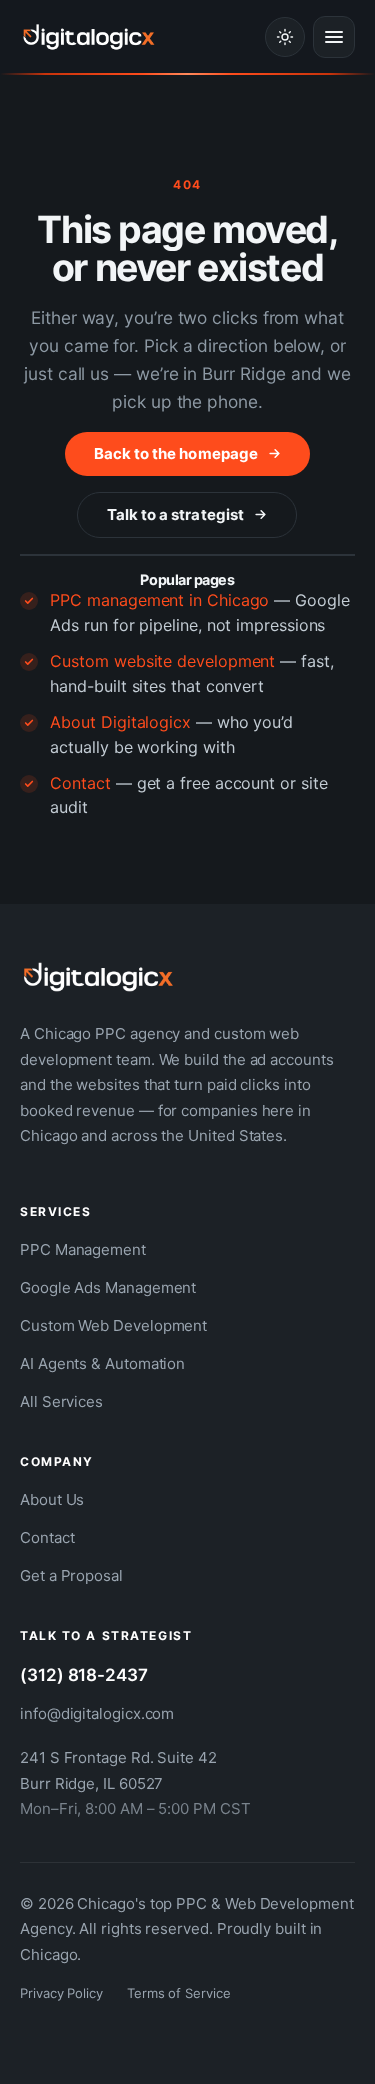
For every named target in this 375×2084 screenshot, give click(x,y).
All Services (61, 1401)
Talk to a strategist (176, 514)
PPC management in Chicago (159, 600)
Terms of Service (179, 1993)
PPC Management (83, 1249)
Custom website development (162, 661)
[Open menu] (334, 37)
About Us (52, 1499)
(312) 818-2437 (84, 1675)
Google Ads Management (108, 1287)
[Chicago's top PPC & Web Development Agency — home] (89, 37)
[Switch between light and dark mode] (285, 37)
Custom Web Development (113, 1325)
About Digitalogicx (120, 722)
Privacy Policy (61, 1993)
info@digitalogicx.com (97, 1713)
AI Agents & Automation (102, 1363)
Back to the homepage (175, 453)
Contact (80, 783)
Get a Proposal (71, 1575)
